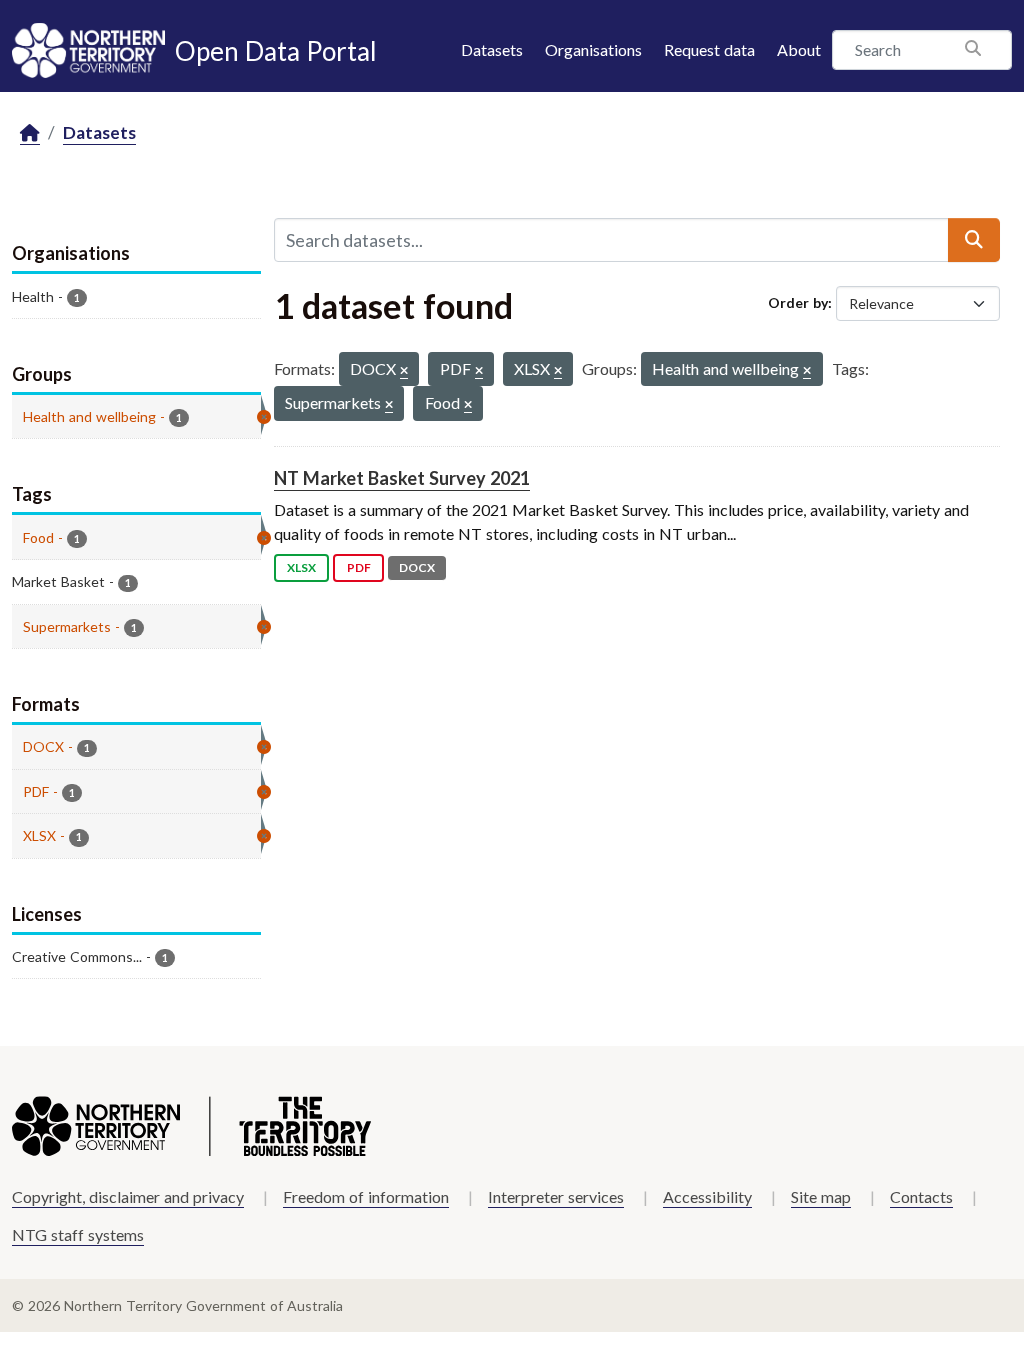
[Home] (30, 133)
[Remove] (404, 371)
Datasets (492, 49)
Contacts (921, 1196)
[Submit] (974, 240)
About (799, 49)
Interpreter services (556, 1196)
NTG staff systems (78, 1234)
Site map (821, 1196)
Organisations (593, 49)
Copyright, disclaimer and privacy (128, 1196)
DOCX (417, 567)
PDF (359, 567)
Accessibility (707, 1196)
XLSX (301, 567)
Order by (798, 302)
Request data (709, 49)
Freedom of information (366, 1196)
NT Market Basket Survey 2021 (402, 478)
